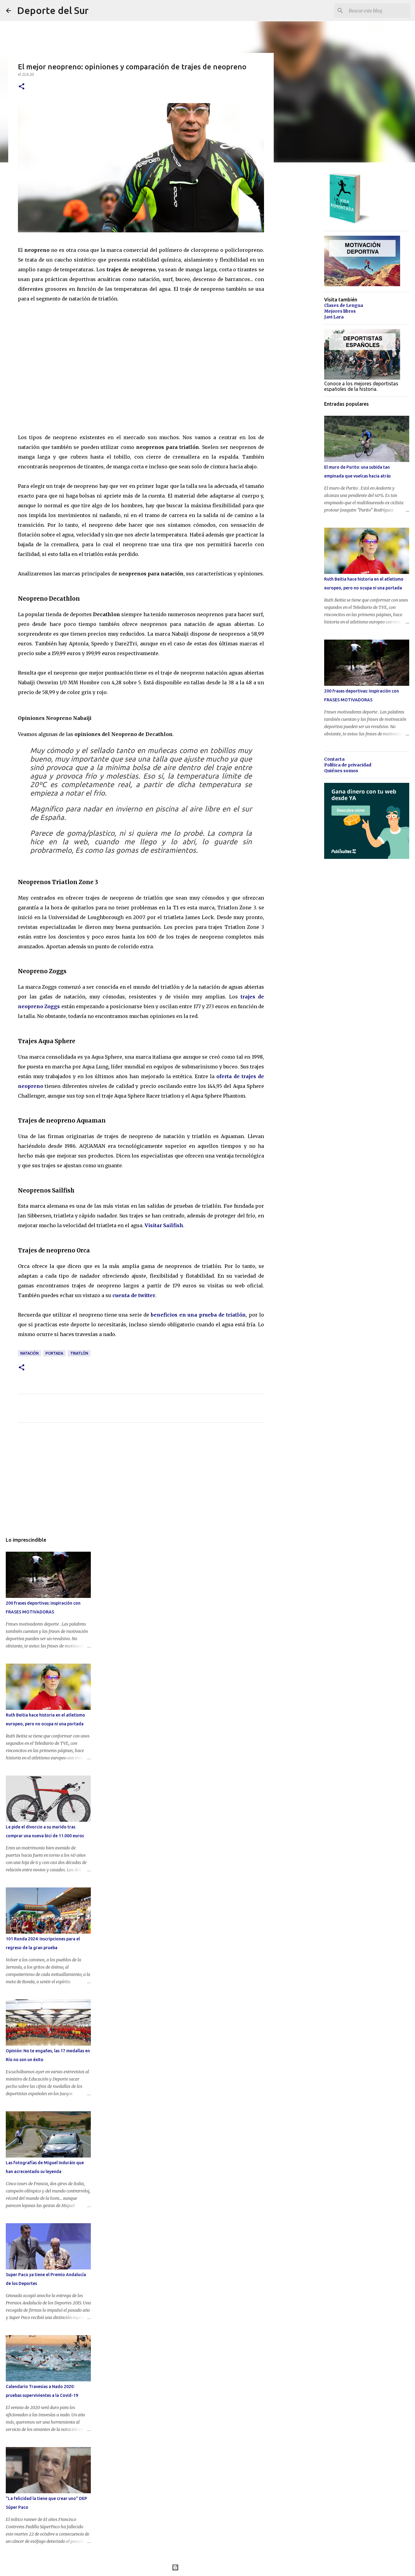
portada (54, 1353)
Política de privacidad (348, 765)
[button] (22, 87)
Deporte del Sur (53, 10)
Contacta (334, 759)
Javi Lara (334, 317)
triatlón (79, 1353)
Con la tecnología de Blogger (211, 2567)
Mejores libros (340, 311)
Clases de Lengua (344, 305)
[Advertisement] (141, 1484)
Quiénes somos (341, 771)
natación (29, 1353)
